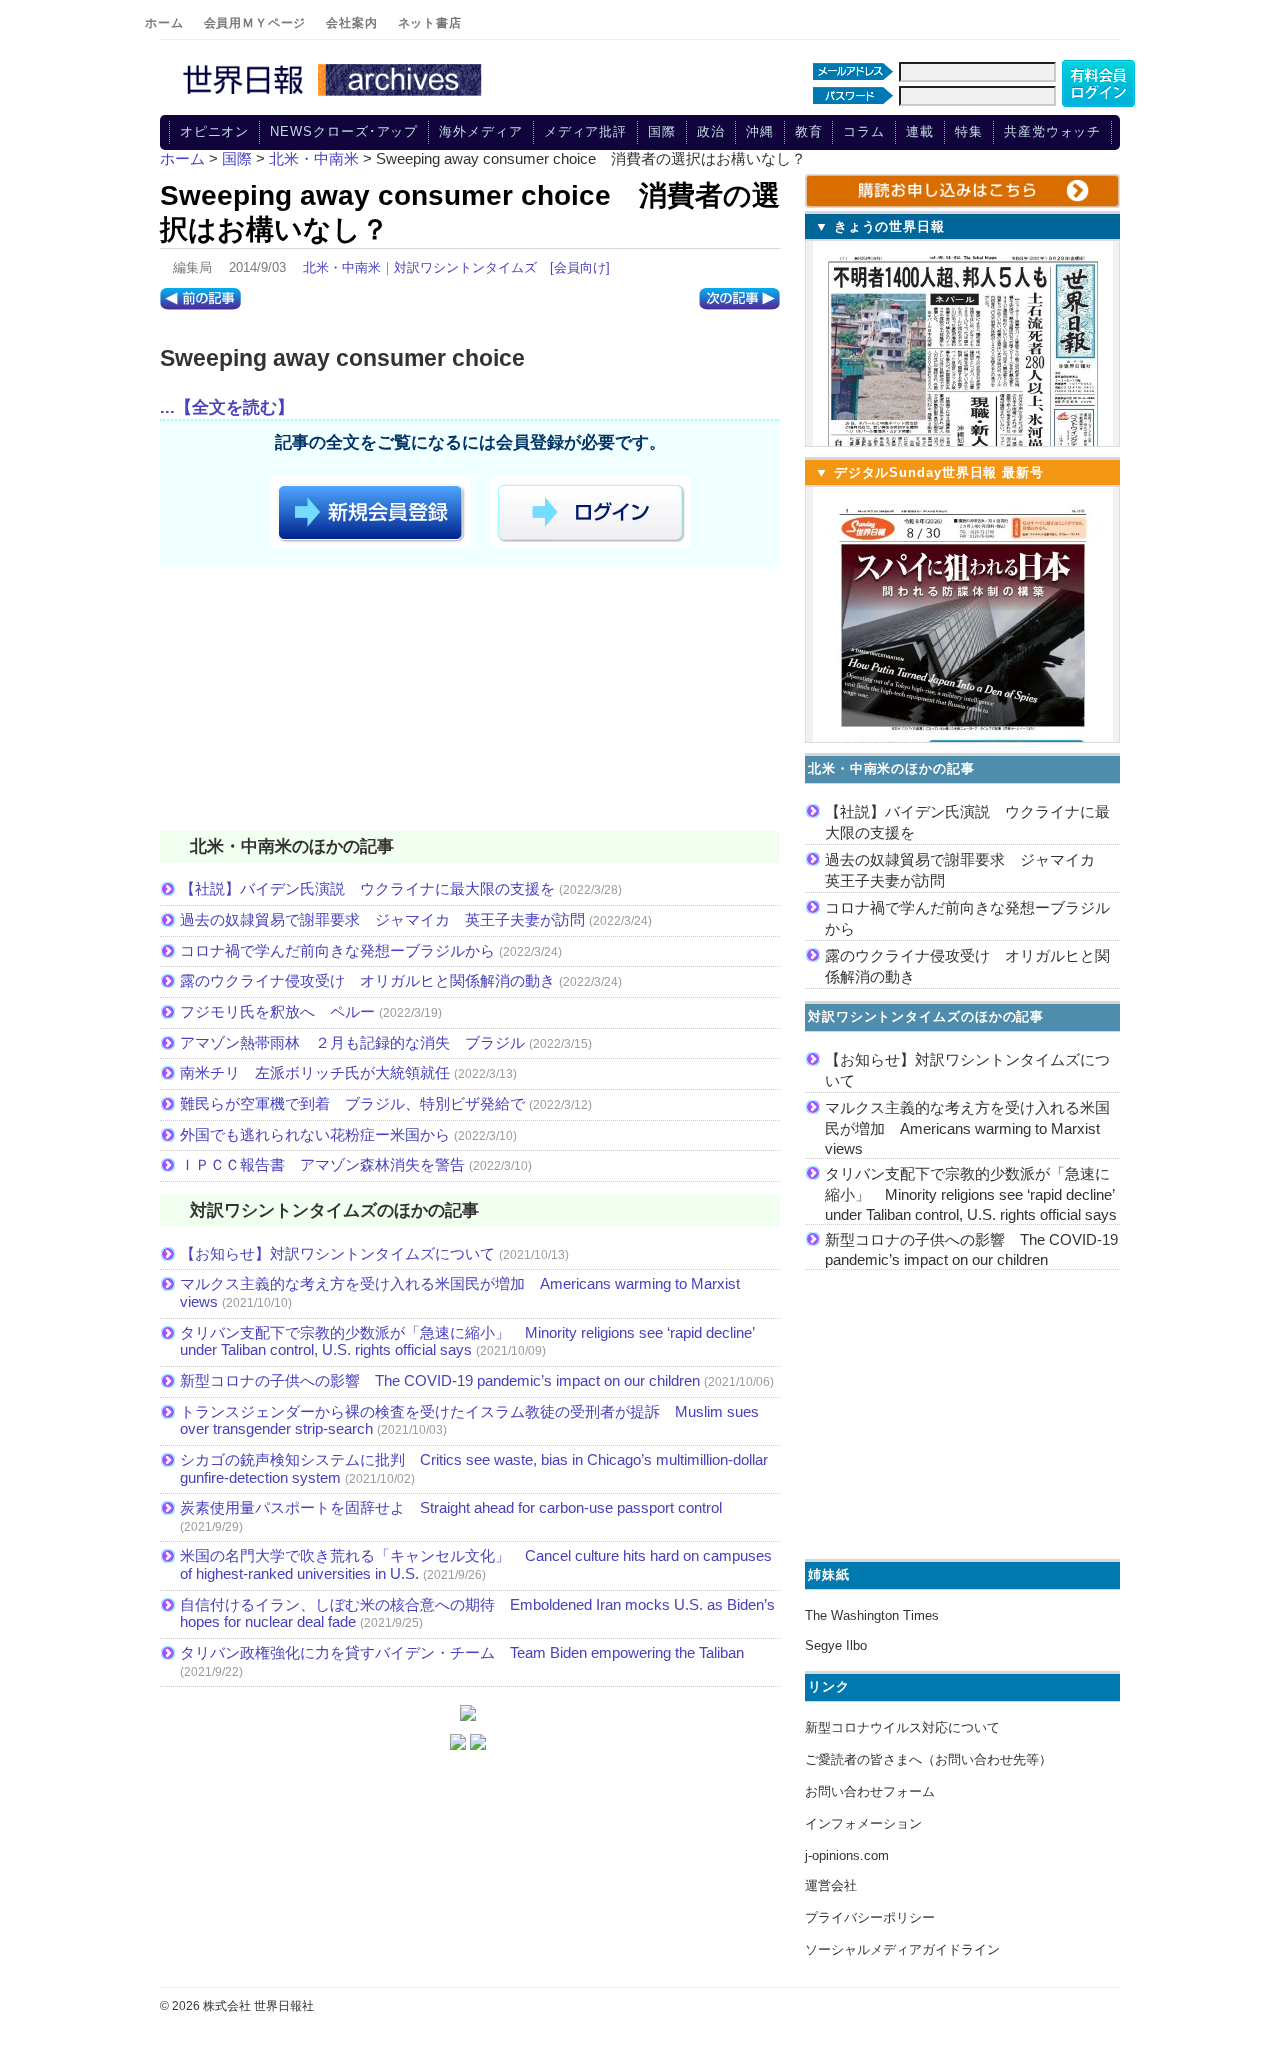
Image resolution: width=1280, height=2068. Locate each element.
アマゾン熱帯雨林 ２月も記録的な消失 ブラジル (352, 1042)
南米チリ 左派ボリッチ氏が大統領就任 (315, 1072)
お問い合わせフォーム (870, 1791)
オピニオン (215, 131)
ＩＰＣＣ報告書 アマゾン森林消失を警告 (322, 1164)
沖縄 (760, 131)
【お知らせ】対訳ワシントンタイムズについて (337, 1253)
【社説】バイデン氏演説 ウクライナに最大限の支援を (367, 888)
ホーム (164, 23)
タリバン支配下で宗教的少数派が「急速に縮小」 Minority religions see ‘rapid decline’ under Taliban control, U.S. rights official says (467, 1341)
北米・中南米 (342, 267)
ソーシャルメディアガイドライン (902, 1949)
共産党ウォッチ (1052, 131)
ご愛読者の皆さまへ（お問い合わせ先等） (928, 1759)
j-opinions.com (847, 1855)
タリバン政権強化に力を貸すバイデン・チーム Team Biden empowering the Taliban (462, 1652)
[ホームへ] (335, 97)
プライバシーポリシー (870, 1917)
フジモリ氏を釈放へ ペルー (277, 1011)
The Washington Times (872, 1615)
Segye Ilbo (836, 1645)
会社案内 (351, 23)
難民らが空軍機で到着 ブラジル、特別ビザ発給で (352, 1103)
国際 (662, 131)
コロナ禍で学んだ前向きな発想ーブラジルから (337, 950)
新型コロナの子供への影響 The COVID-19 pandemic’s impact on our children (440, 1380)
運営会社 (831, 1885)
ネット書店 (430, 23)
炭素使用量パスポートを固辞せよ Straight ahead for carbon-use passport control (451, 1507)
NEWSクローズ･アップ (344, 131)
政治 (711, 131)
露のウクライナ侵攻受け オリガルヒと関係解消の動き (367, 980)
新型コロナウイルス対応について (902, 1727)
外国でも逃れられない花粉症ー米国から (315, 1134)
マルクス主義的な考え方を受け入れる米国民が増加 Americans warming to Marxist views (967, 1128)
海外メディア (480, 131)
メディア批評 (585, 131)
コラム (864, 131)
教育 (809, 131)
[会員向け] (580, 267)
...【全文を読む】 (227, 407)
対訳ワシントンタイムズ (465, 267)
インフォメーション (863, 1823)
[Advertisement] (470, 703)
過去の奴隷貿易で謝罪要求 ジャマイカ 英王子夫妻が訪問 (382, 919)
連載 (920, 131)
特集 (969, 131)
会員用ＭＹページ (255, 23)
